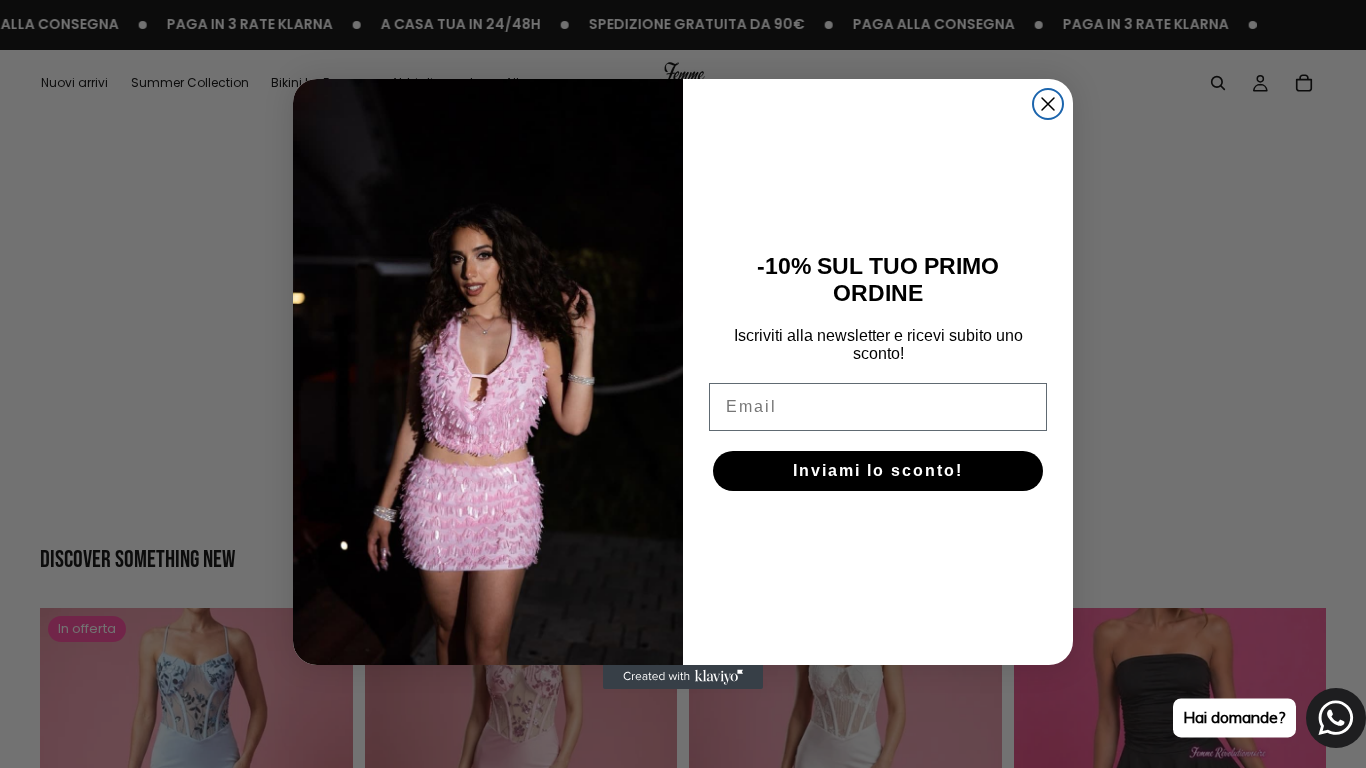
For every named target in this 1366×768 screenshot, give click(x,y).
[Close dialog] (1048, 104)
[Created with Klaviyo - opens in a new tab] (683, 677)
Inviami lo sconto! (878, 470)
